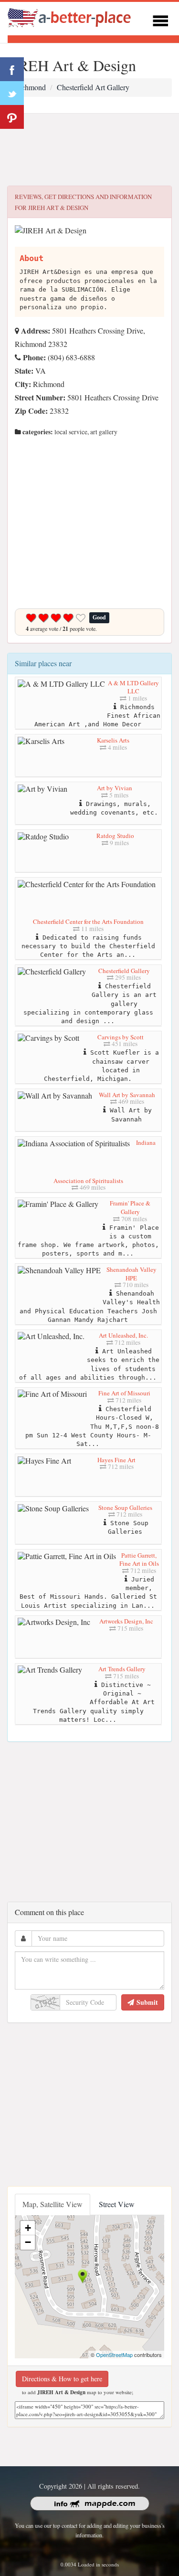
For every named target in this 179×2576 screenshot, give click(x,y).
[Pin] (12, 117)
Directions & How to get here (62, 2379)
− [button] (28, 2242)
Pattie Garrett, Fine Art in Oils (139, 1560)
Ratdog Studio (115, 836)
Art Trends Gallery (122, 1669)
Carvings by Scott (121, 1037)
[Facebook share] (12, 69)
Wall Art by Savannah (127, 1095)
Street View (117, 2204)
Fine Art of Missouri (124, 1393)
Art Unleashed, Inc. (123, 1335)
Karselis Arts (113, 740)
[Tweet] (12, 93)
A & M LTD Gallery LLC (133, 687)
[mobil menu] (160, 19)
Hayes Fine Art (116, 1460)
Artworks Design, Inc (126, 1621)
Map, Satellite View (53, 2204)
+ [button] (28, 2228)
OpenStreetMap (114, 2355)
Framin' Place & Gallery (130, 1207)
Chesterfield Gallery (124, 971)
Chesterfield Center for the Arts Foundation (88, 921)
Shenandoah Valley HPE (132, 1274)
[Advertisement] (89, 150)
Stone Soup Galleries (125, 1508)
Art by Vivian (115, 788)
